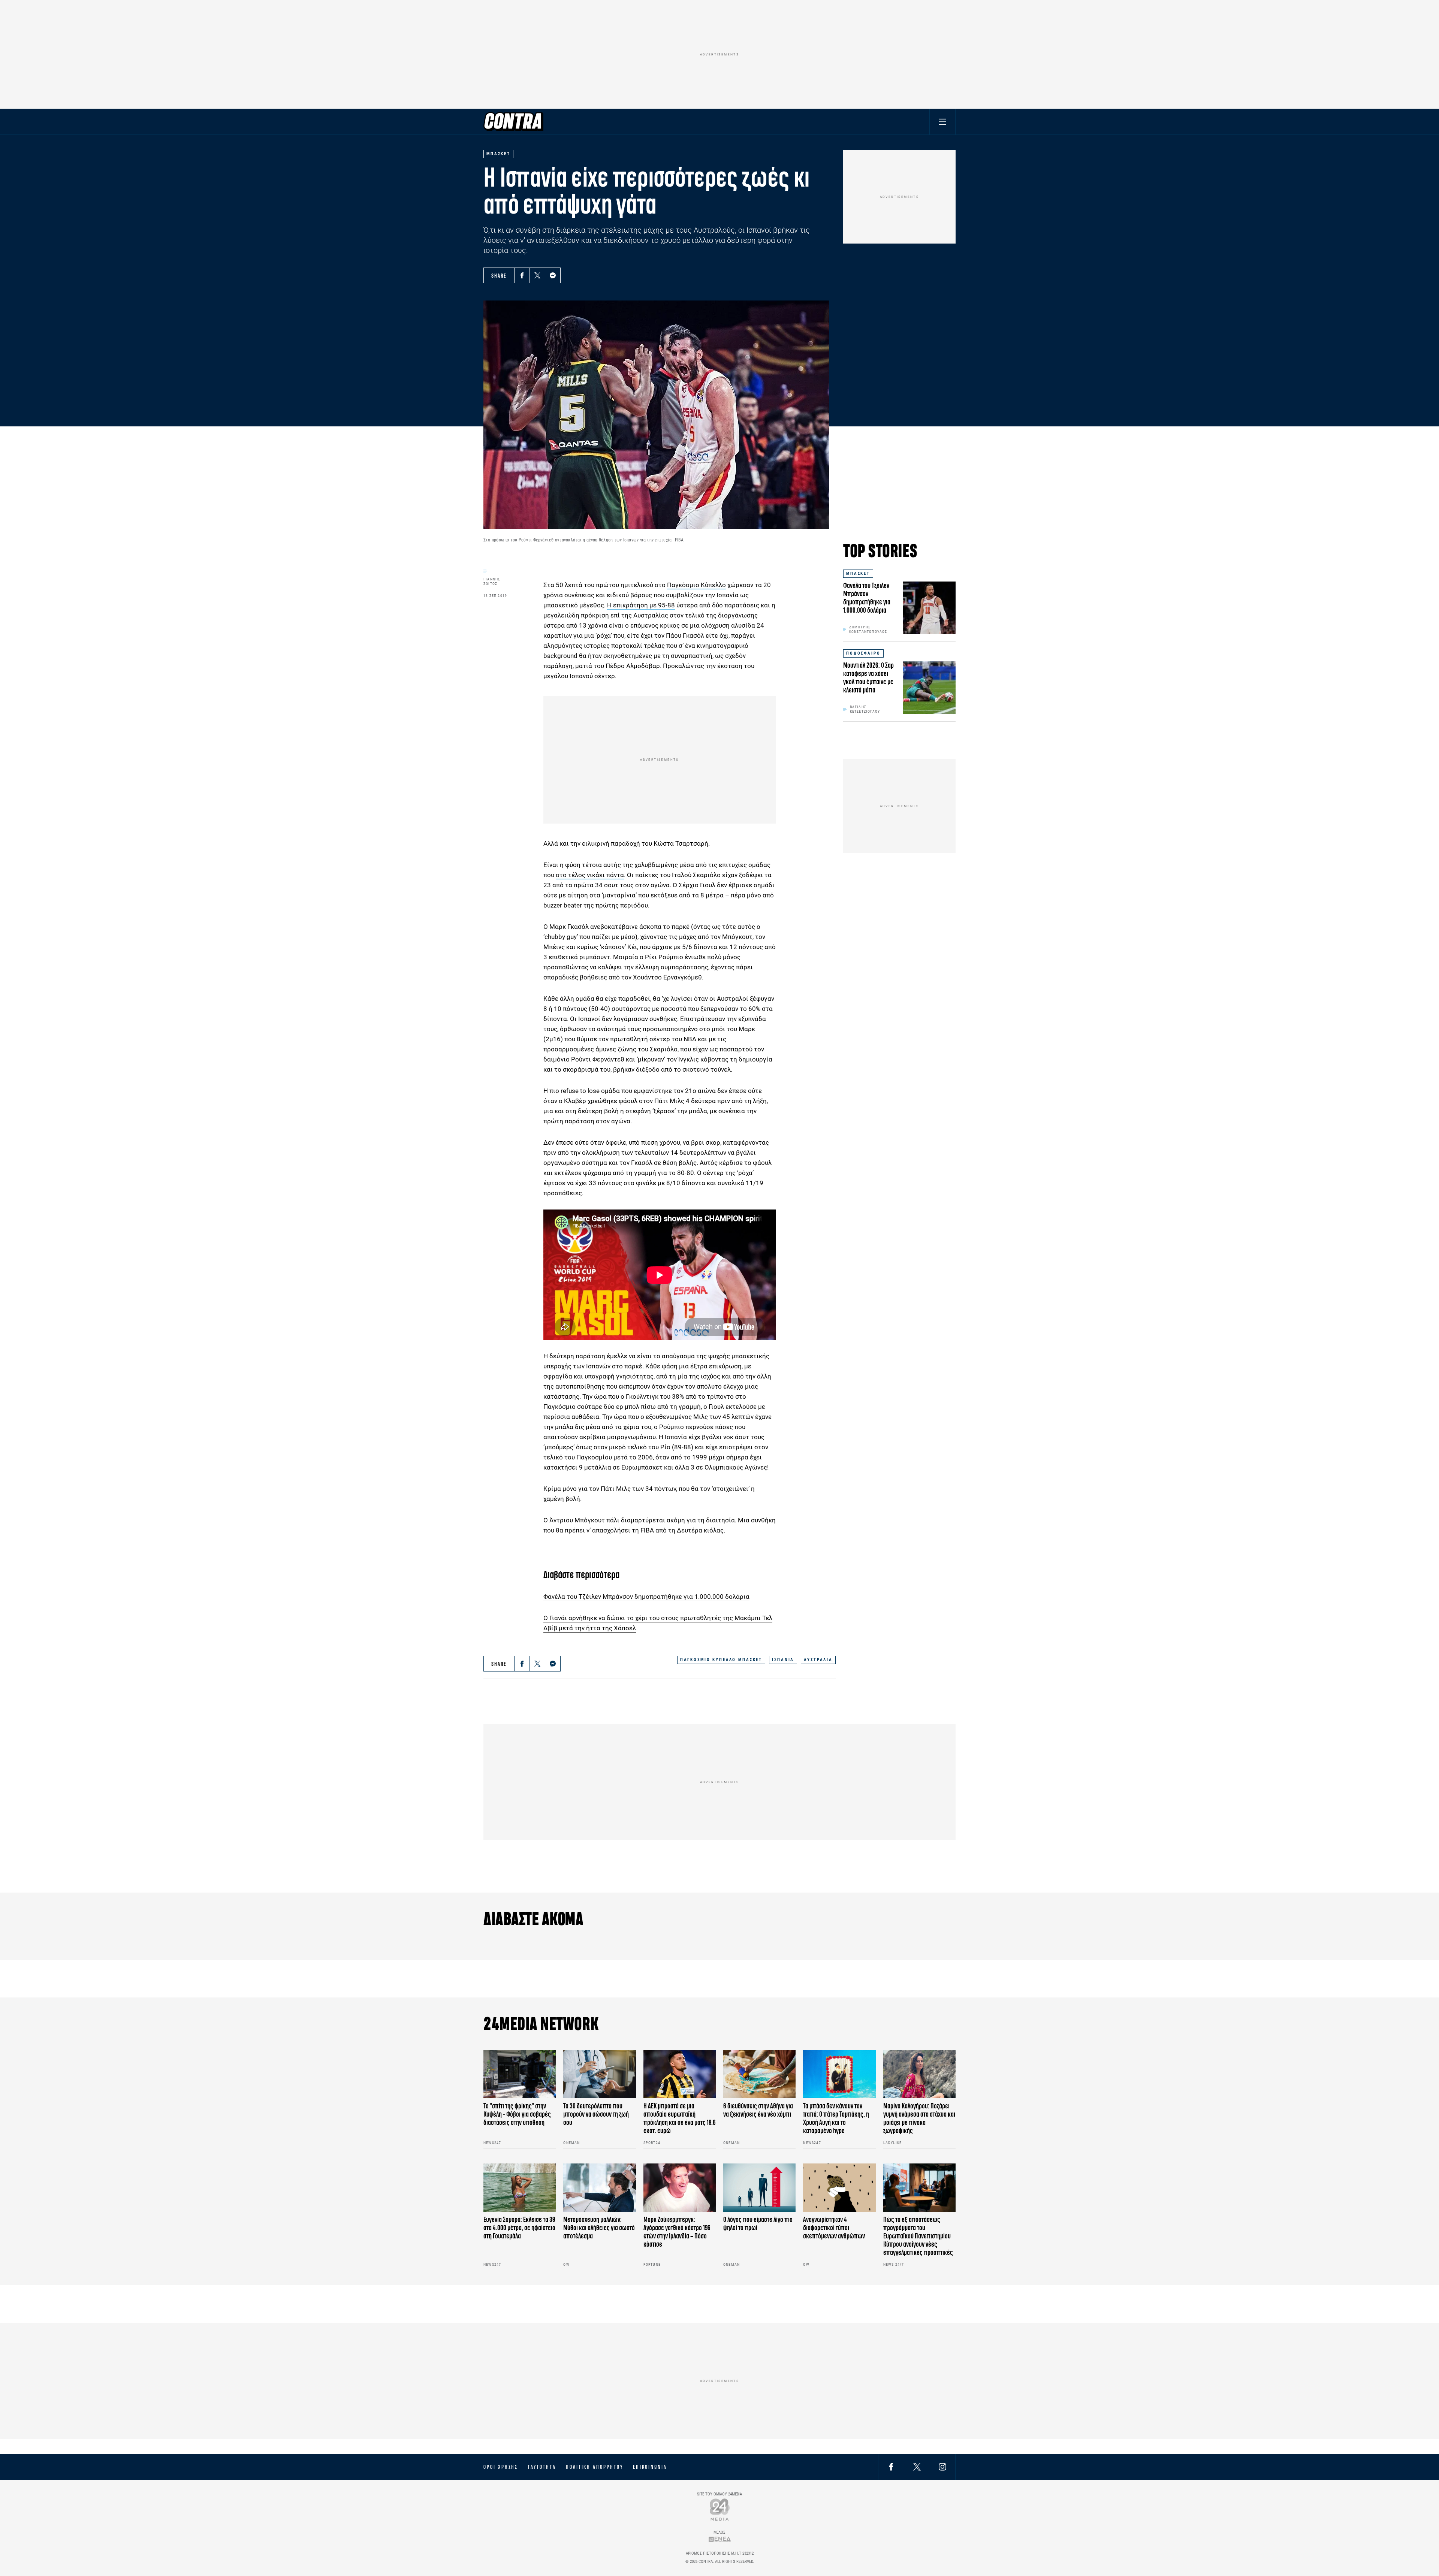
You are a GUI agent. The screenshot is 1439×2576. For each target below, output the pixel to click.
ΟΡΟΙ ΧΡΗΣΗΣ (501, 2467)
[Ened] (720, 2539)
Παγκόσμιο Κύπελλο (696, 585)
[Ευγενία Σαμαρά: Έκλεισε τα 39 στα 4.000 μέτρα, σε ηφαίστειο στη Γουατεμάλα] (520, 2188)
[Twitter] (537, 275)
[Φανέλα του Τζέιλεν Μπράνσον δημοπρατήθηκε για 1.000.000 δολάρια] (929, 608)
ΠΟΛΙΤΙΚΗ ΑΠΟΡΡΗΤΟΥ (595, 2467)
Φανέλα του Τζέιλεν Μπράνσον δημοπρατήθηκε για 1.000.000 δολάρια (646, 1597)
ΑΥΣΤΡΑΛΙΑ (818, 1660)
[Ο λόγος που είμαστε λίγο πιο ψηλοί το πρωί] (759, 2188)
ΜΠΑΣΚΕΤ (858, 573)
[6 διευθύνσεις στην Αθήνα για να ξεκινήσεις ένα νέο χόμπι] (759, 2074)
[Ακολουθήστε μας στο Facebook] (891, 2467)
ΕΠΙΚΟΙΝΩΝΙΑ (650, 2467)
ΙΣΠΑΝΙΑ (783, 1660)
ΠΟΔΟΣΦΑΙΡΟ (863, 653)
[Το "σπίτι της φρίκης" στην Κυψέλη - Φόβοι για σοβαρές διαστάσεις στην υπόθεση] (520, 2074)
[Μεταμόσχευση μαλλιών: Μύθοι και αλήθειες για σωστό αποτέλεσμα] (599, 2188)
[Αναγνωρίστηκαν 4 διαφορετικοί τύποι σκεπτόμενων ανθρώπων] (839, 2188)
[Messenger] (553, 275)
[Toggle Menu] (942, 122)
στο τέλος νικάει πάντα (590, 875)
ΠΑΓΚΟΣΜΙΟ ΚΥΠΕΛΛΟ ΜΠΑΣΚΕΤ (721, 1660)
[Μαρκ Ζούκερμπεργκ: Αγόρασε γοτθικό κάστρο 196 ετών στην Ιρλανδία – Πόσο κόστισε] (680, 2188)
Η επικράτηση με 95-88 (641, 605)
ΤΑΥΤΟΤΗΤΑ (542, 2467)
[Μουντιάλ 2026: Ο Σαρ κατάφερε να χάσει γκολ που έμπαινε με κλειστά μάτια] (929, 688)
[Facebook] (522, 275)
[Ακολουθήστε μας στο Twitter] (917, 2467)
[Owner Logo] (720, 2509)
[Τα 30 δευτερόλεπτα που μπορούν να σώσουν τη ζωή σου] (599, 2074)
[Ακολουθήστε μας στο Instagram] (942, 2467)
